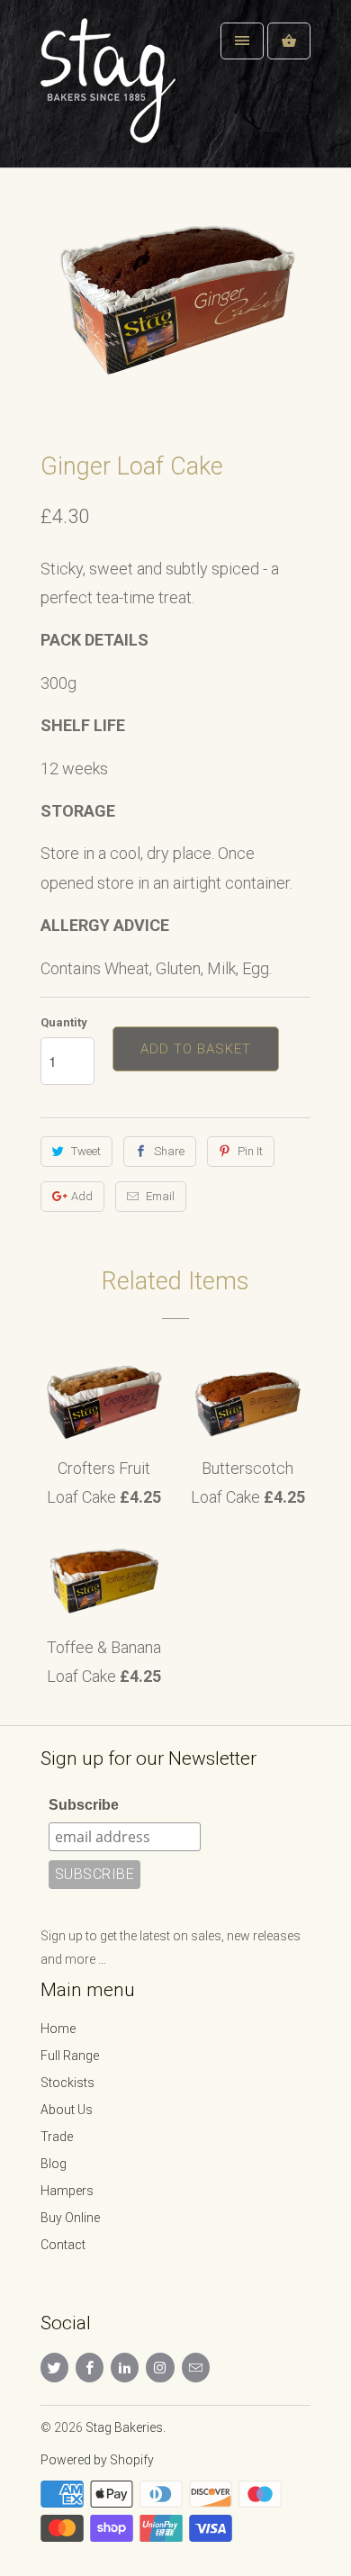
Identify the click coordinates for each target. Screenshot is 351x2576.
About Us (67, 2110)
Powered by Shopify (97, 2460)
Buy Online (70, 2218)
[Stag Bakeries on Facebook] (90, 2368)
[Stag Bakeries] (112, 90)
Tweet (86, 1151)
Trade (57, 2137)
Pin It (250, 1151)
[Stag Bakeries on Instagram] (160, 2368)
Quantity (64, 1022)
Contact (63, 2245)
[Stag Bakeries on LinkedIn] (125, 2368)
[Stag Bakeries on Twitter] (54, 2368)
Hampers (67, 2191)
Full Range (70, 2056)
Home (58, 2029)
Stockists (67, 2083)
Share (169, 1151)
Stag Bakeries (124, 2427)
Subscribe (84, 1805)
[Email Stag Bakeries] (196, 2368)
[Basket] (289, 41)
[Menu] (242, 41)
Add (82, 1196)
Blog (54, 2164)
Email (160, 1196)
